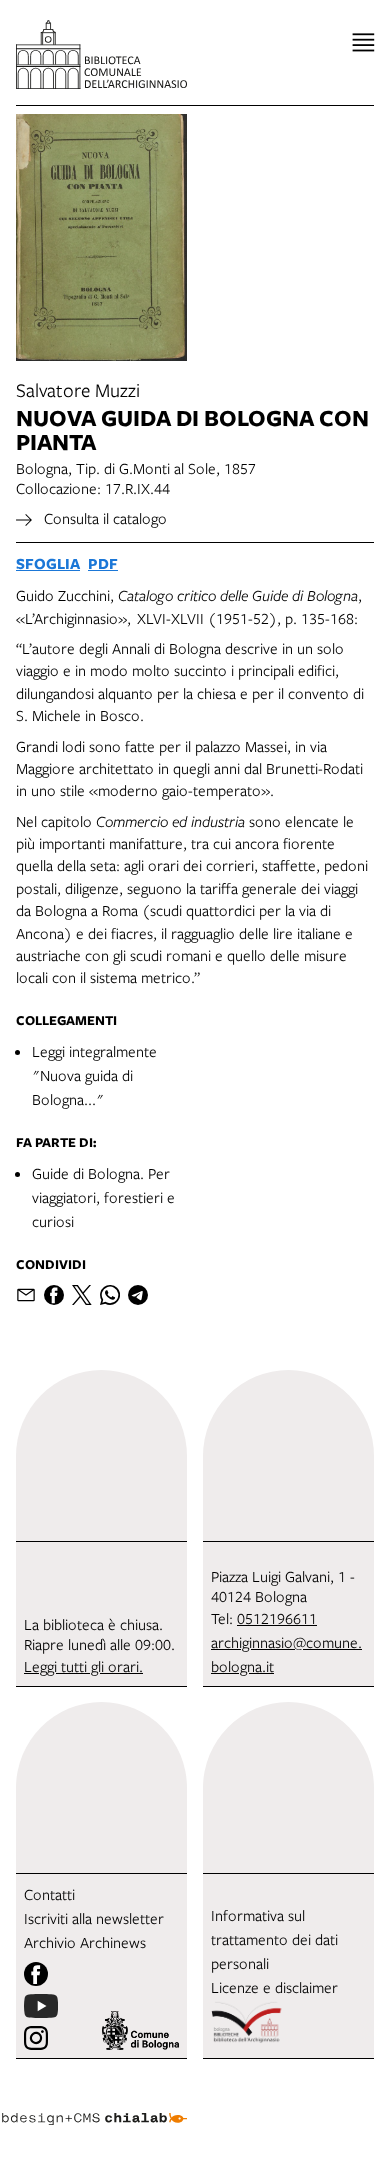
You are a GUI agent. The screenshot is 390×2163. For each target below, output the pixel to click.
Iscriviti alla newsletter (94, 1918)
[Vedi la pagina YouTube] (41, 2006)
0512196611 (277, 1618)
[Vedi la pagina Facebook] (36, 1974)
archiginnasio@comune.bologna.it (286, 1654)
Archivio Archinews (85, 1942)
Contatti (49, 1894)
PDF (103, 563)
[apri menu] (363, 42)
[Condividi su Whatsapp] (110, 1295)
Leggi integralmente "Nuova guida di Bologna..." (94, 1075)
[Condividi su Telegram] (138, 1295)
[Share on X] (82, 1295)
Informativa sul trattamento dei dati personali (274, 1939)
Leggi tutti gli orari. (83, 1666)
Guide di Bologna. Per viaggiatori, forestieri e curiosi (103, 1197)
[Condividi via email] (26, 1295)
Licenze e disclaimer (274, 1987)
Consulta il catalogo (103, 518)
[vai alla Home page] (101, 54)
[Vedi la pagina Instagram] (36, 2038)
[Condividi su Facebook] (54, 1295)
